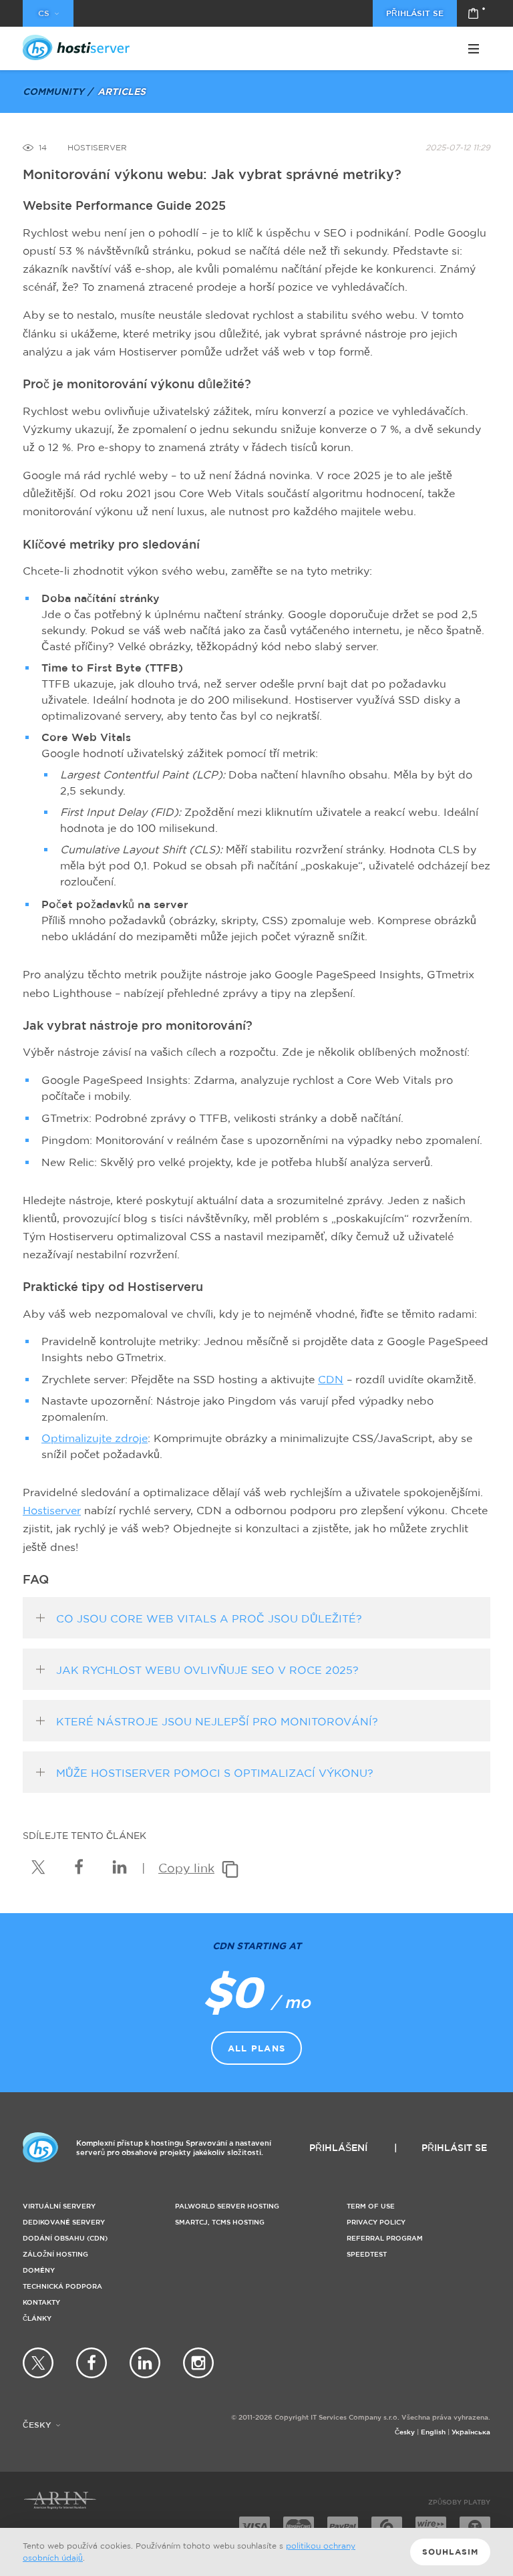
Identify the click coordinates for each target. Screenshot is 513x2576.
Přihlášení (338, 2147)
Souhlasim (451, 2552)
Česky (405, 2432)
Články (37, 2318)
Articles (122, 91)
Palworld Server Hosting (227, 2206)
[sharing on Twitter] (38, 1867)
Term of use (371, 2206)
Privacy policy (376, 2222)
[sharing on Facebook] (79, 1867)
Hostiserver (52, 1510)
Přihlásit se (415, 13)
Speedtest (367, 2254)
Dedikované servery (64, 2222)
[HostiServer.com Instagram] (198, 2363)
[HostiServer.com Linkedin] (145, 2363)
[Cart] (474, 13)
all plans (257, 2048)
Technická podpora (62, 2286)
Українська (471, 2432)
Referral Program (385, 2238)
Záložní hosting (55, 2254)
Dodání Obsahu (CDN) (65, 2238)
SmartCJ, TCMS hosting (220, 2222)
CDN (331, 1379)
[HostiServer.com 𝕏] (38, 2363)
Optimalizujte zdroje (95, 1438)
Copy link (186, 1868)
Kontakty (41, 2302)
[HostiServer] (76, 47)
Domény (39, 2270)
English (433, 2432)
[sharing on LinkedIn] (120, 1867)
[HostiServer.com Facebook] (92, 2363)
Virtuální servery (59, 2206)
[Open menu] (474, 49)
